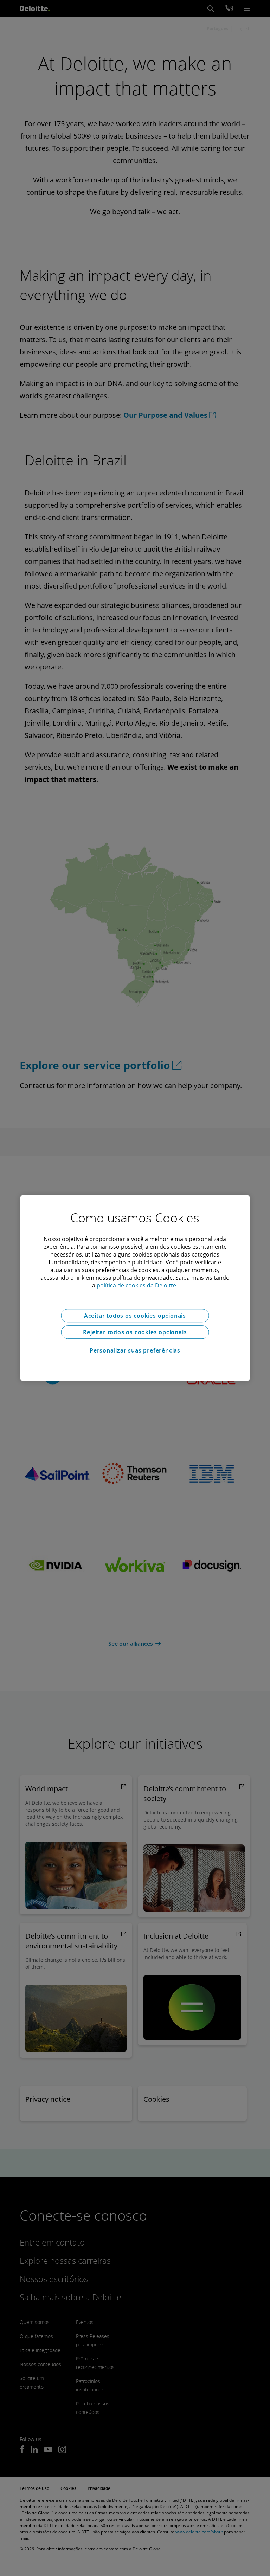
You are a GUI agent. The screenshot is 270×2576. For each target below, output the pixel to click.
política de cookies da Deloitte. (137, 1285)
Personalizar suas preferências (135, 1350)
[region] (135, 1288)
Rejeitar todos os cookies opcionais (135, 1332)
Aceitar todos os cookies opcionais (135, 1316)
